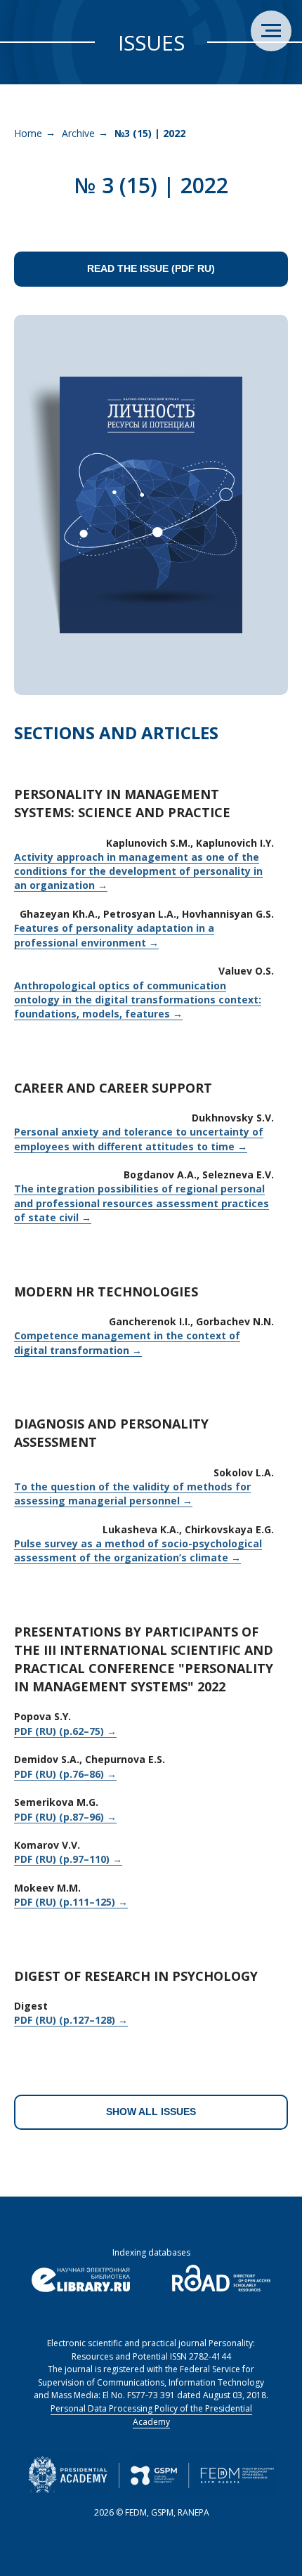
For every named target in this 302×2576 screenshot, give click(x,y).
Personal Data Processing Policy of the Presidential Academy (151, 2415)
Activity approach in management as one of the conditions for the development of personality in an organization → (138, 871)
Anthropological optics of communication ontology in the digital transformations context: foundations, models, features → (138, 1000)
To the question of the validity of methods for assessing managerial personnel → (132, 1494)
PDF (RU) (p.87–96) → (65, 1817)
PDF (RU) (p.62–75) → (65, 1731)
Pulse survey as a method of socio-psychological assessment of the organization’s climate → (138, 1550)
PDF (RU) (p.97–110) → (68, 1859)
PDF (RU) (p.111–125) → (71, 1902)
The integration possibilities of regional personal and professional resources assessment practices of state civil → (142, 1203)
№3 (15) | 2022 (150, 133)
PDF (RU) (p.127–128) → (71, 2020)
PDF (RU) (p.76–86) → (65, 1774)
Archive (78, 133)
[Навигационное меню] (271, 31)
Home (28, 133)
